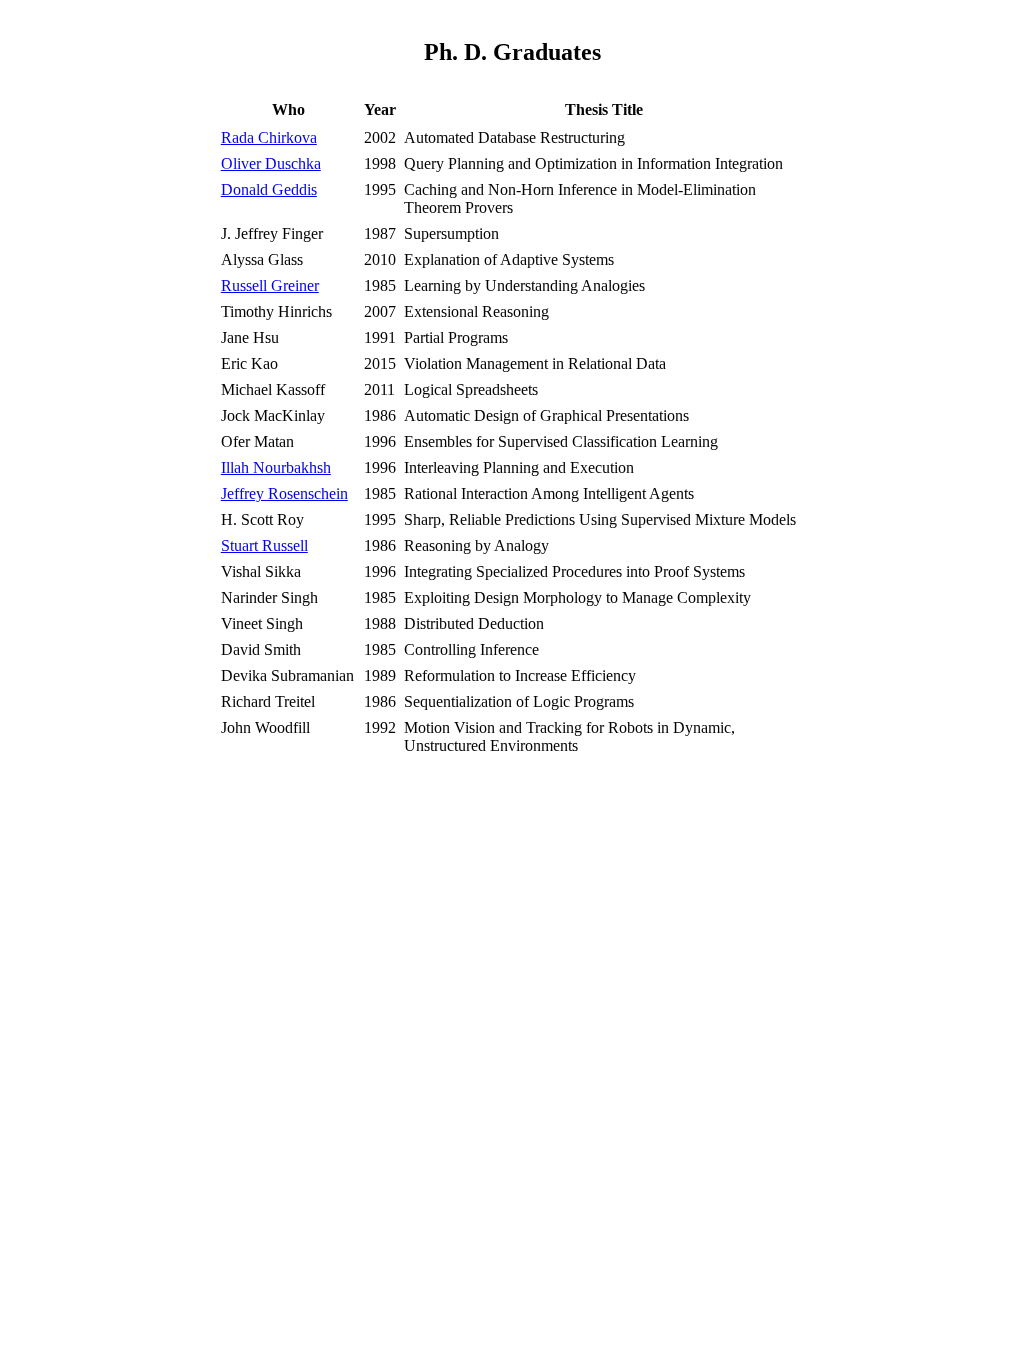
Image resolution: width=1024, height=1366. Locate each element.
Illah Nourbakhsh (276, 467)
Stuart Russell (264, 545)
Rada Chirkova (269, 137)
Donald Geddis (269, 189)
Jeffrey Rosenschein (284, 493)
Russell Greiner (270, 285)
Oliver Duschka (271, 163)
